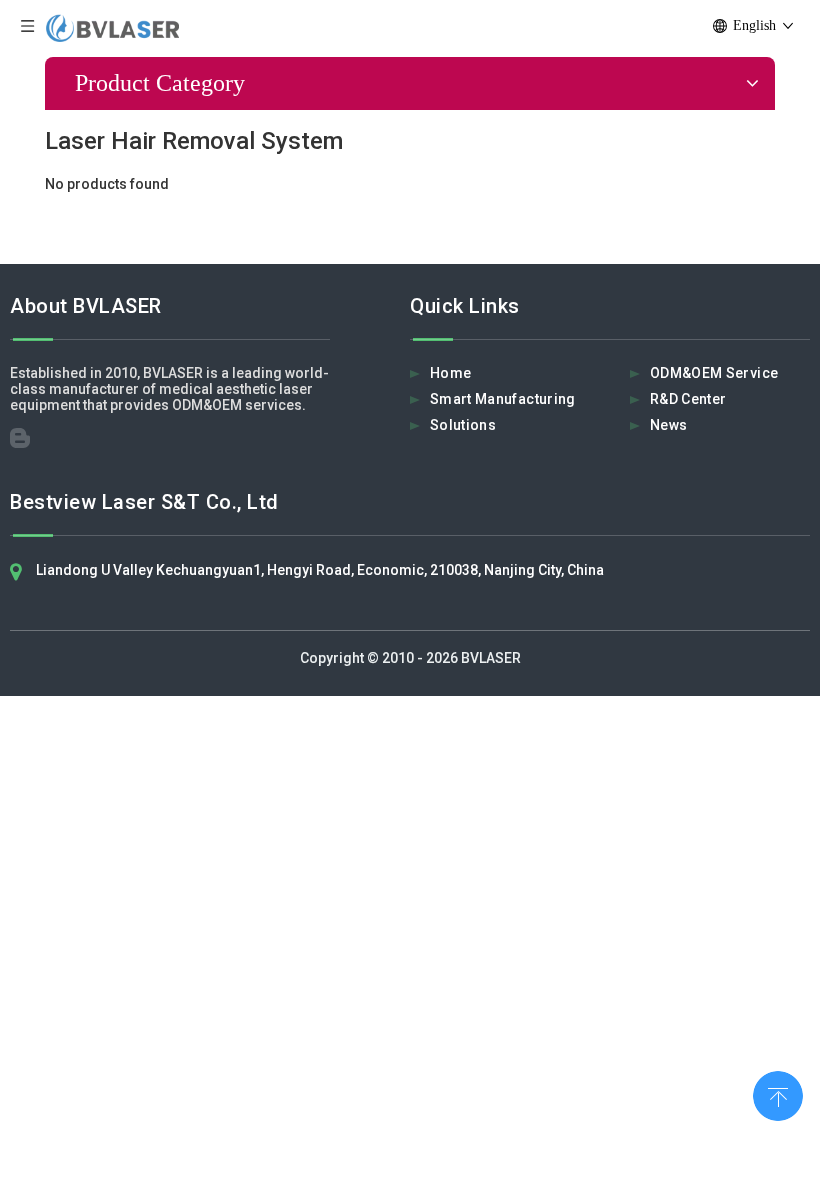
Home (450, 373)
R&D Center (688, 399)
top (778, 1094)
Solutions (463, 425)
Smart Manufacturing (503, 399)
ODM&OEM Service (714, 373)
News (668, 425)
